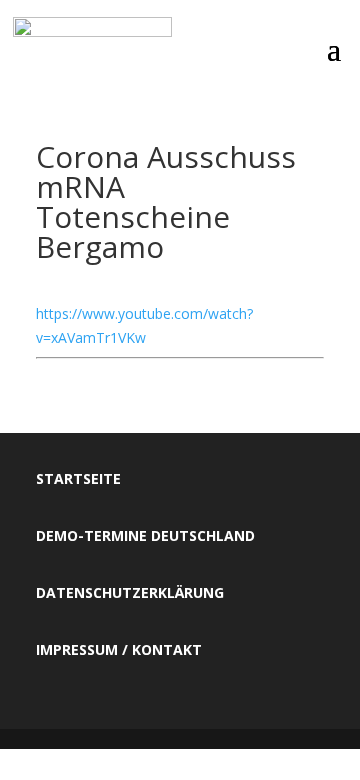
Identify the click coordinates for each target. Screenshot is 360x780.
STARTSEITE (78, 478)
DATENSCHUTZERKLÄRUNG (130, 592)
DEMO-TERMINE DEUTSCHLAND (145, 535)
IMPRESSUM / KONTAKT (119, 649)
